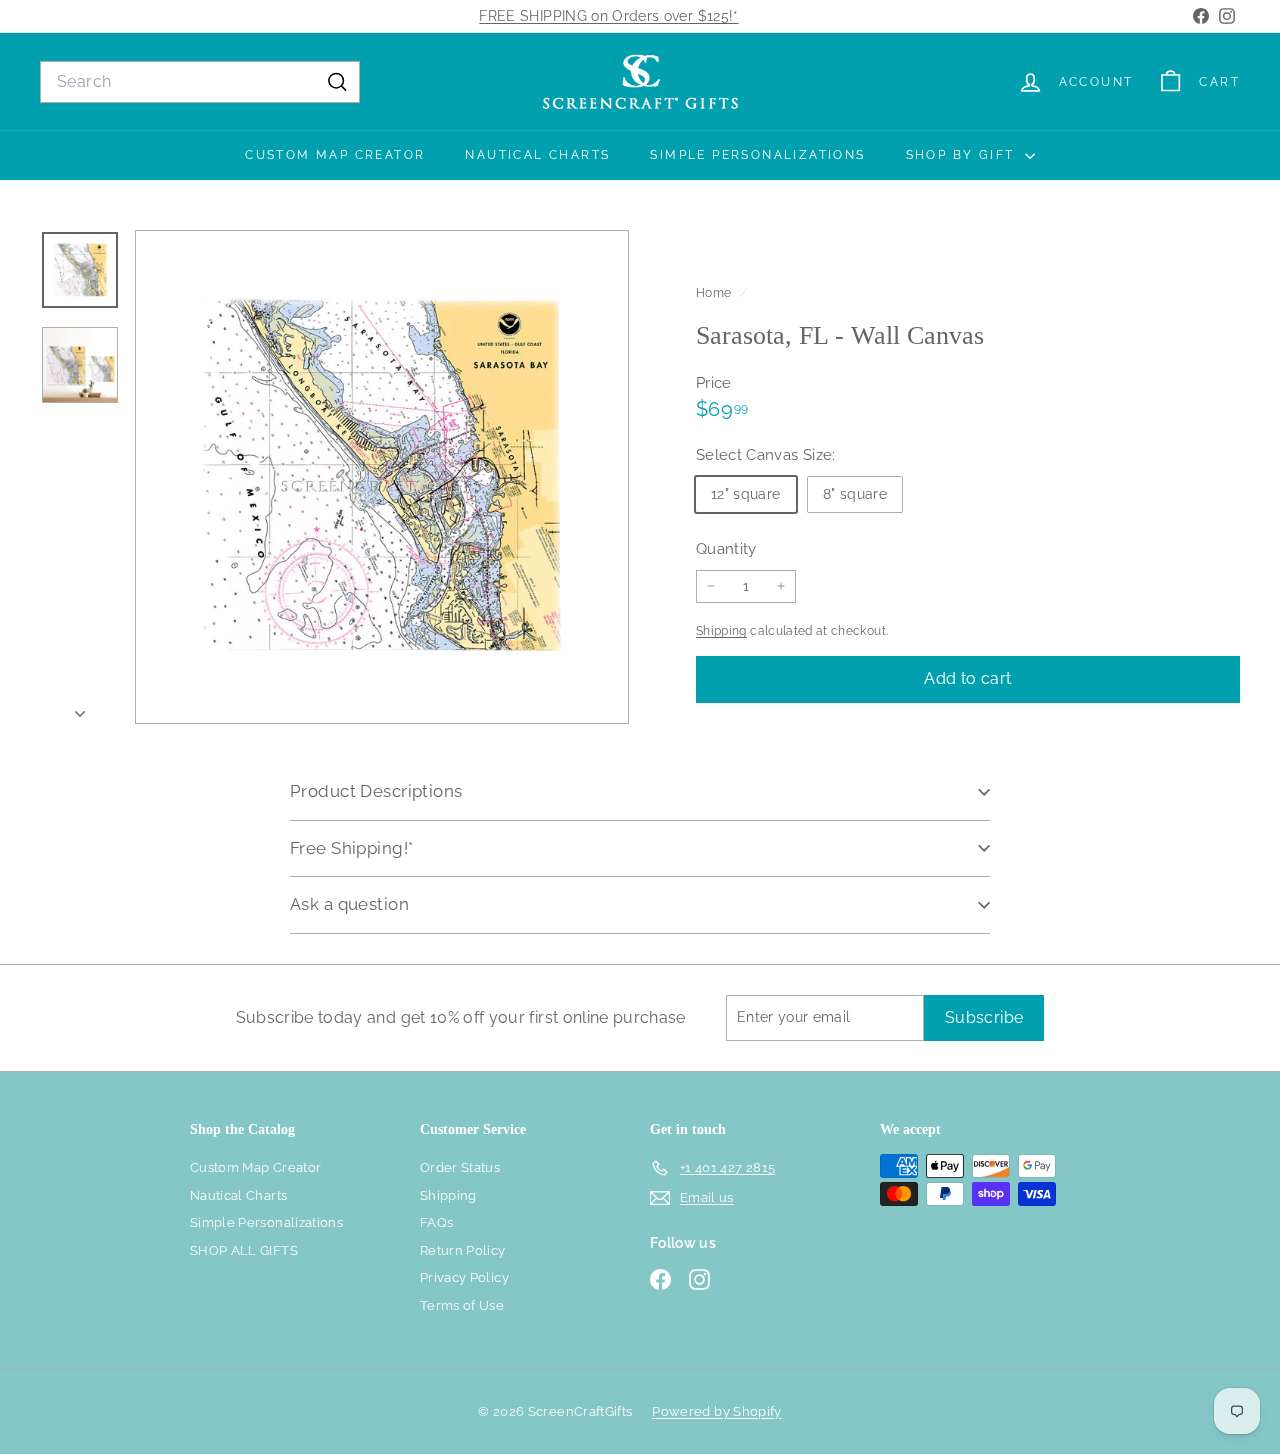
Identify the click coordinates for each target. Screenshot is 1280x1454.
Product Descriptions (376, 791)
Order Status (460, 1167)
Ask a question (349, 904)
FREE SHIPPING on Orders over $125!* (608, 16)
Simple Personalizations (757, 155)
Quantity (726, 548)
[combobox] (200, 82)
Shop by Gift (963, 155)
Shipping (721, 631)
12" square (746, 493)
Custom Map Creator (335, 155)
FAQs (436, 1222)
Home (715, 293)
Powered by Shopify (716, 1411)
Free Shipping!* (351, 848)
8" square (855, 493)
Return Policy (463, 1250)
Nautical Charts (537, 155)
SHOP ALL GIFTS (244, 1250)
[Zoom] (382, 477)
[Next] (80, 708)
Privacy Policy (464, 1277)
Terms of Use (462, 1305)
